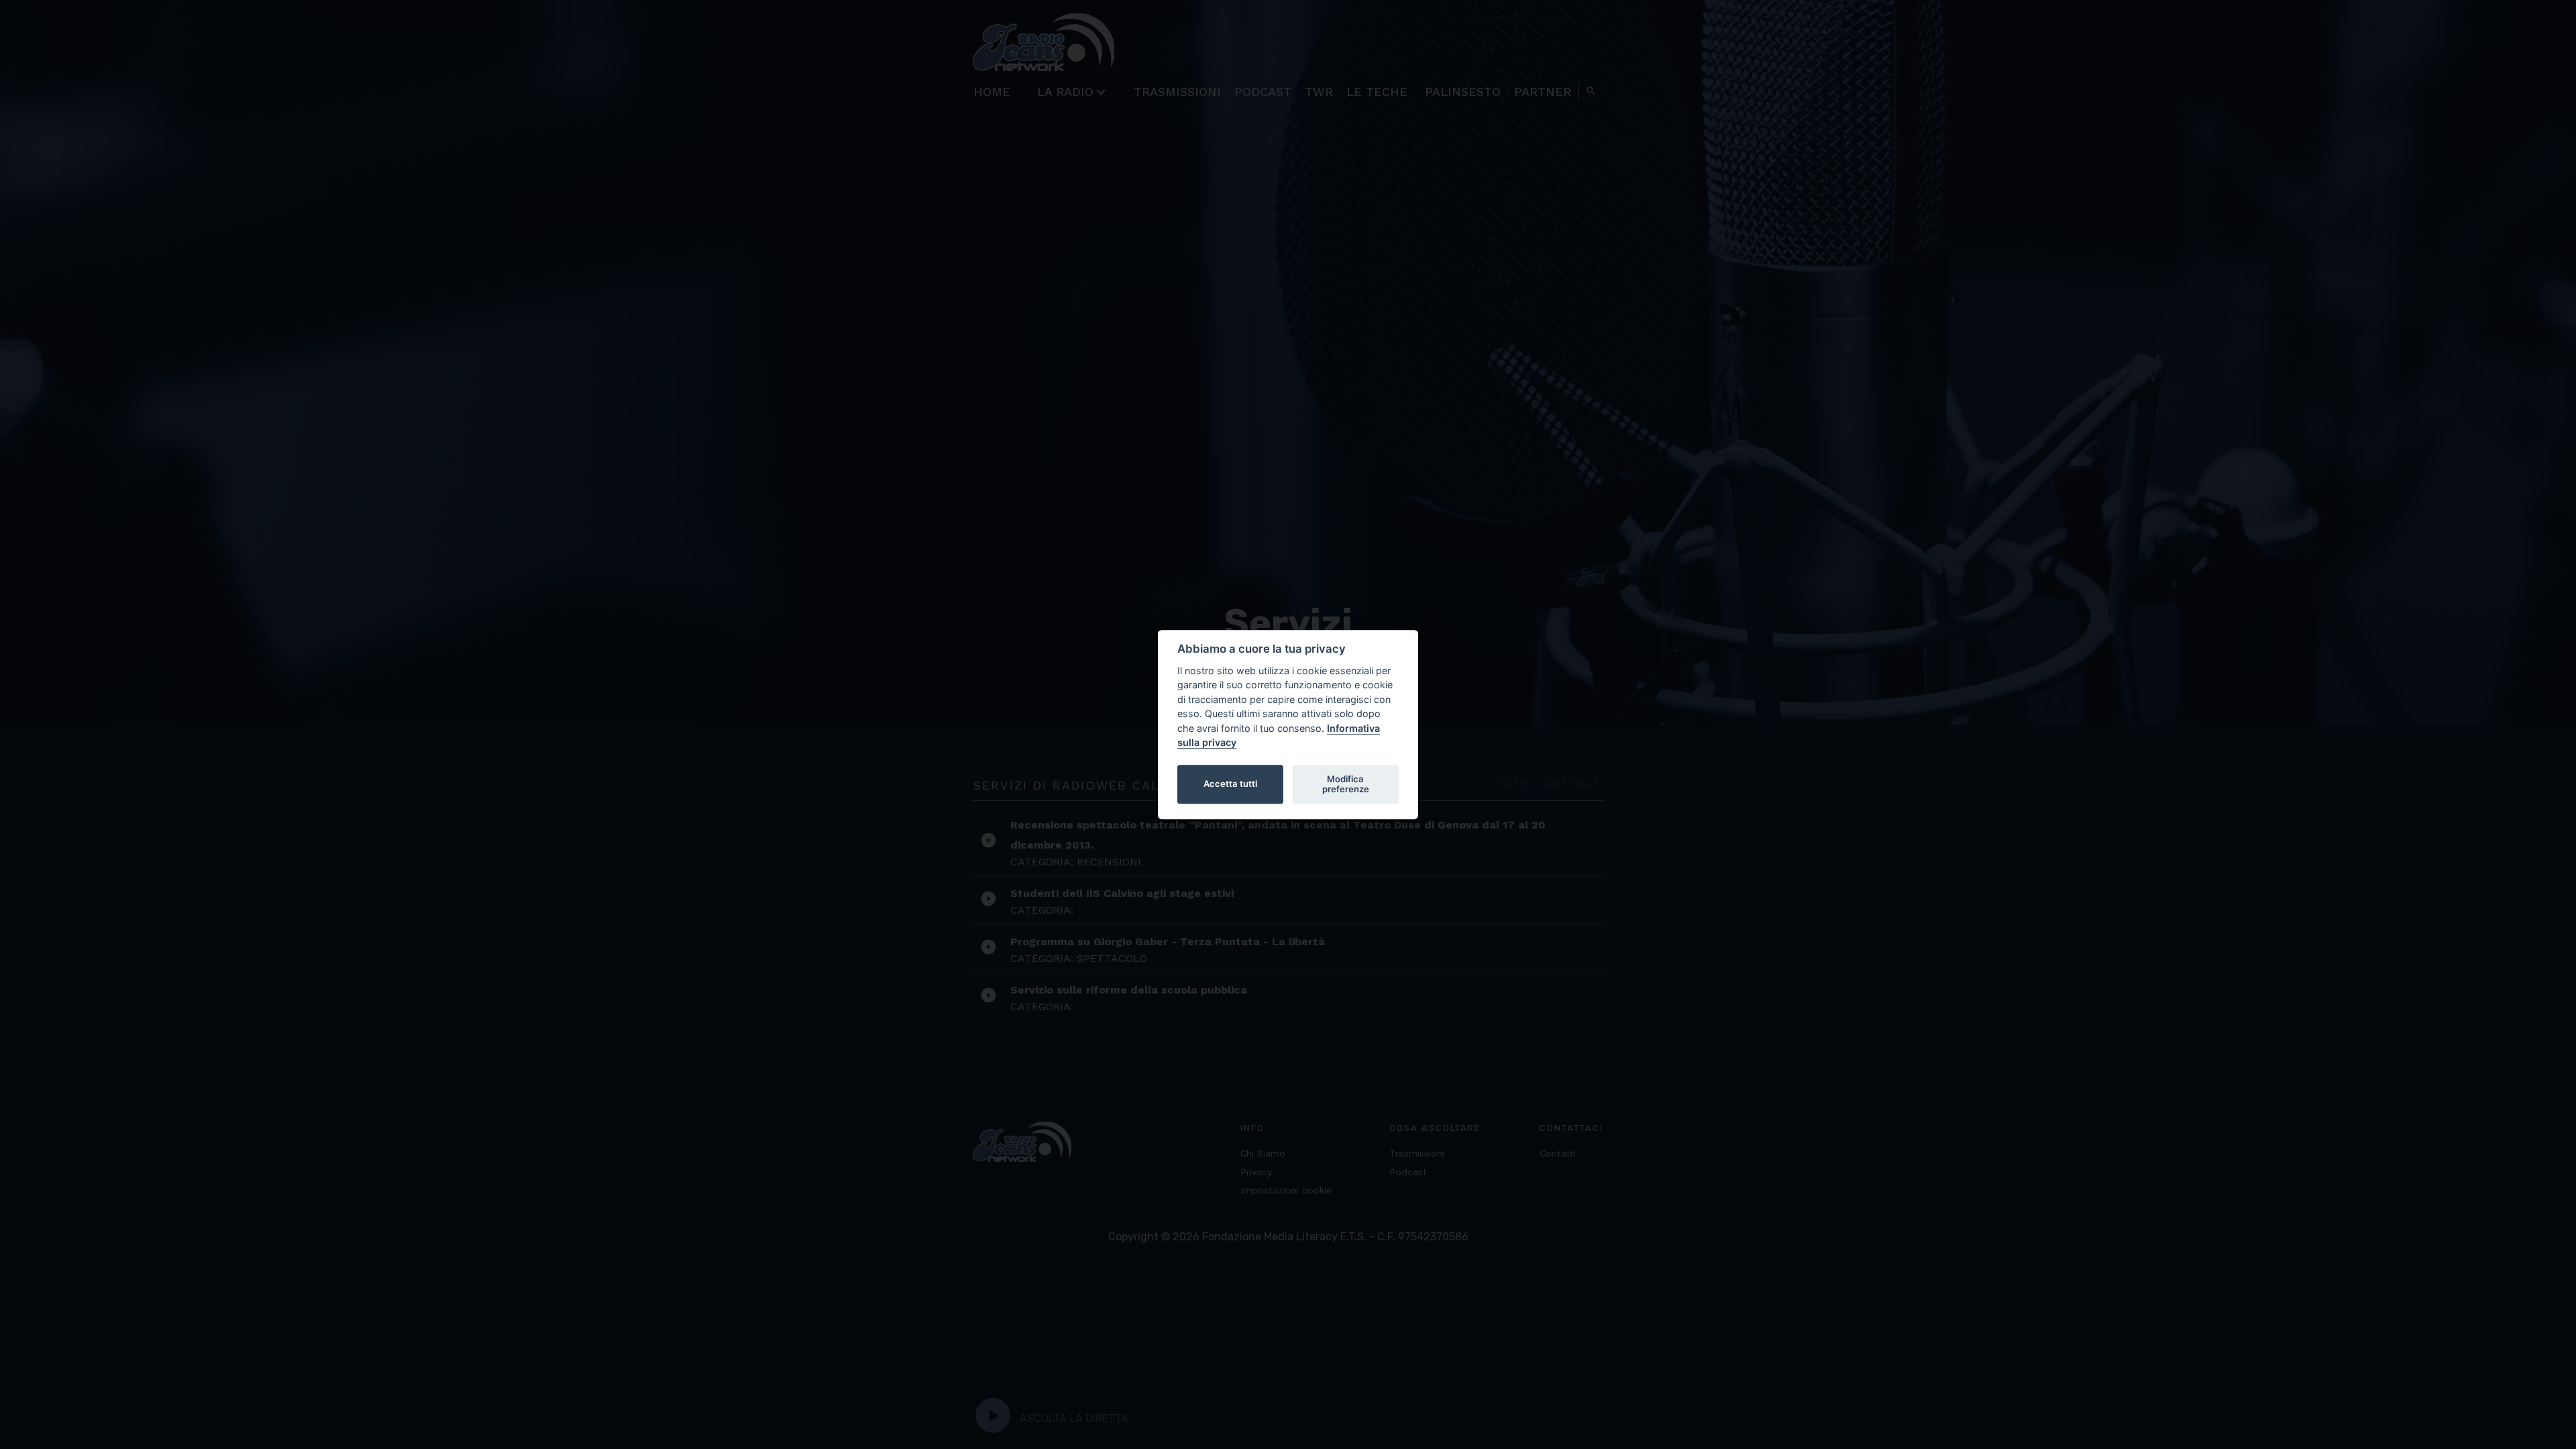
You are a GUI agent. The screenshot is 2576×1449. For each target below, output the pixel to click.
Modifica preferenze (1346, 784)
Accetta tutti (1230, 784)
